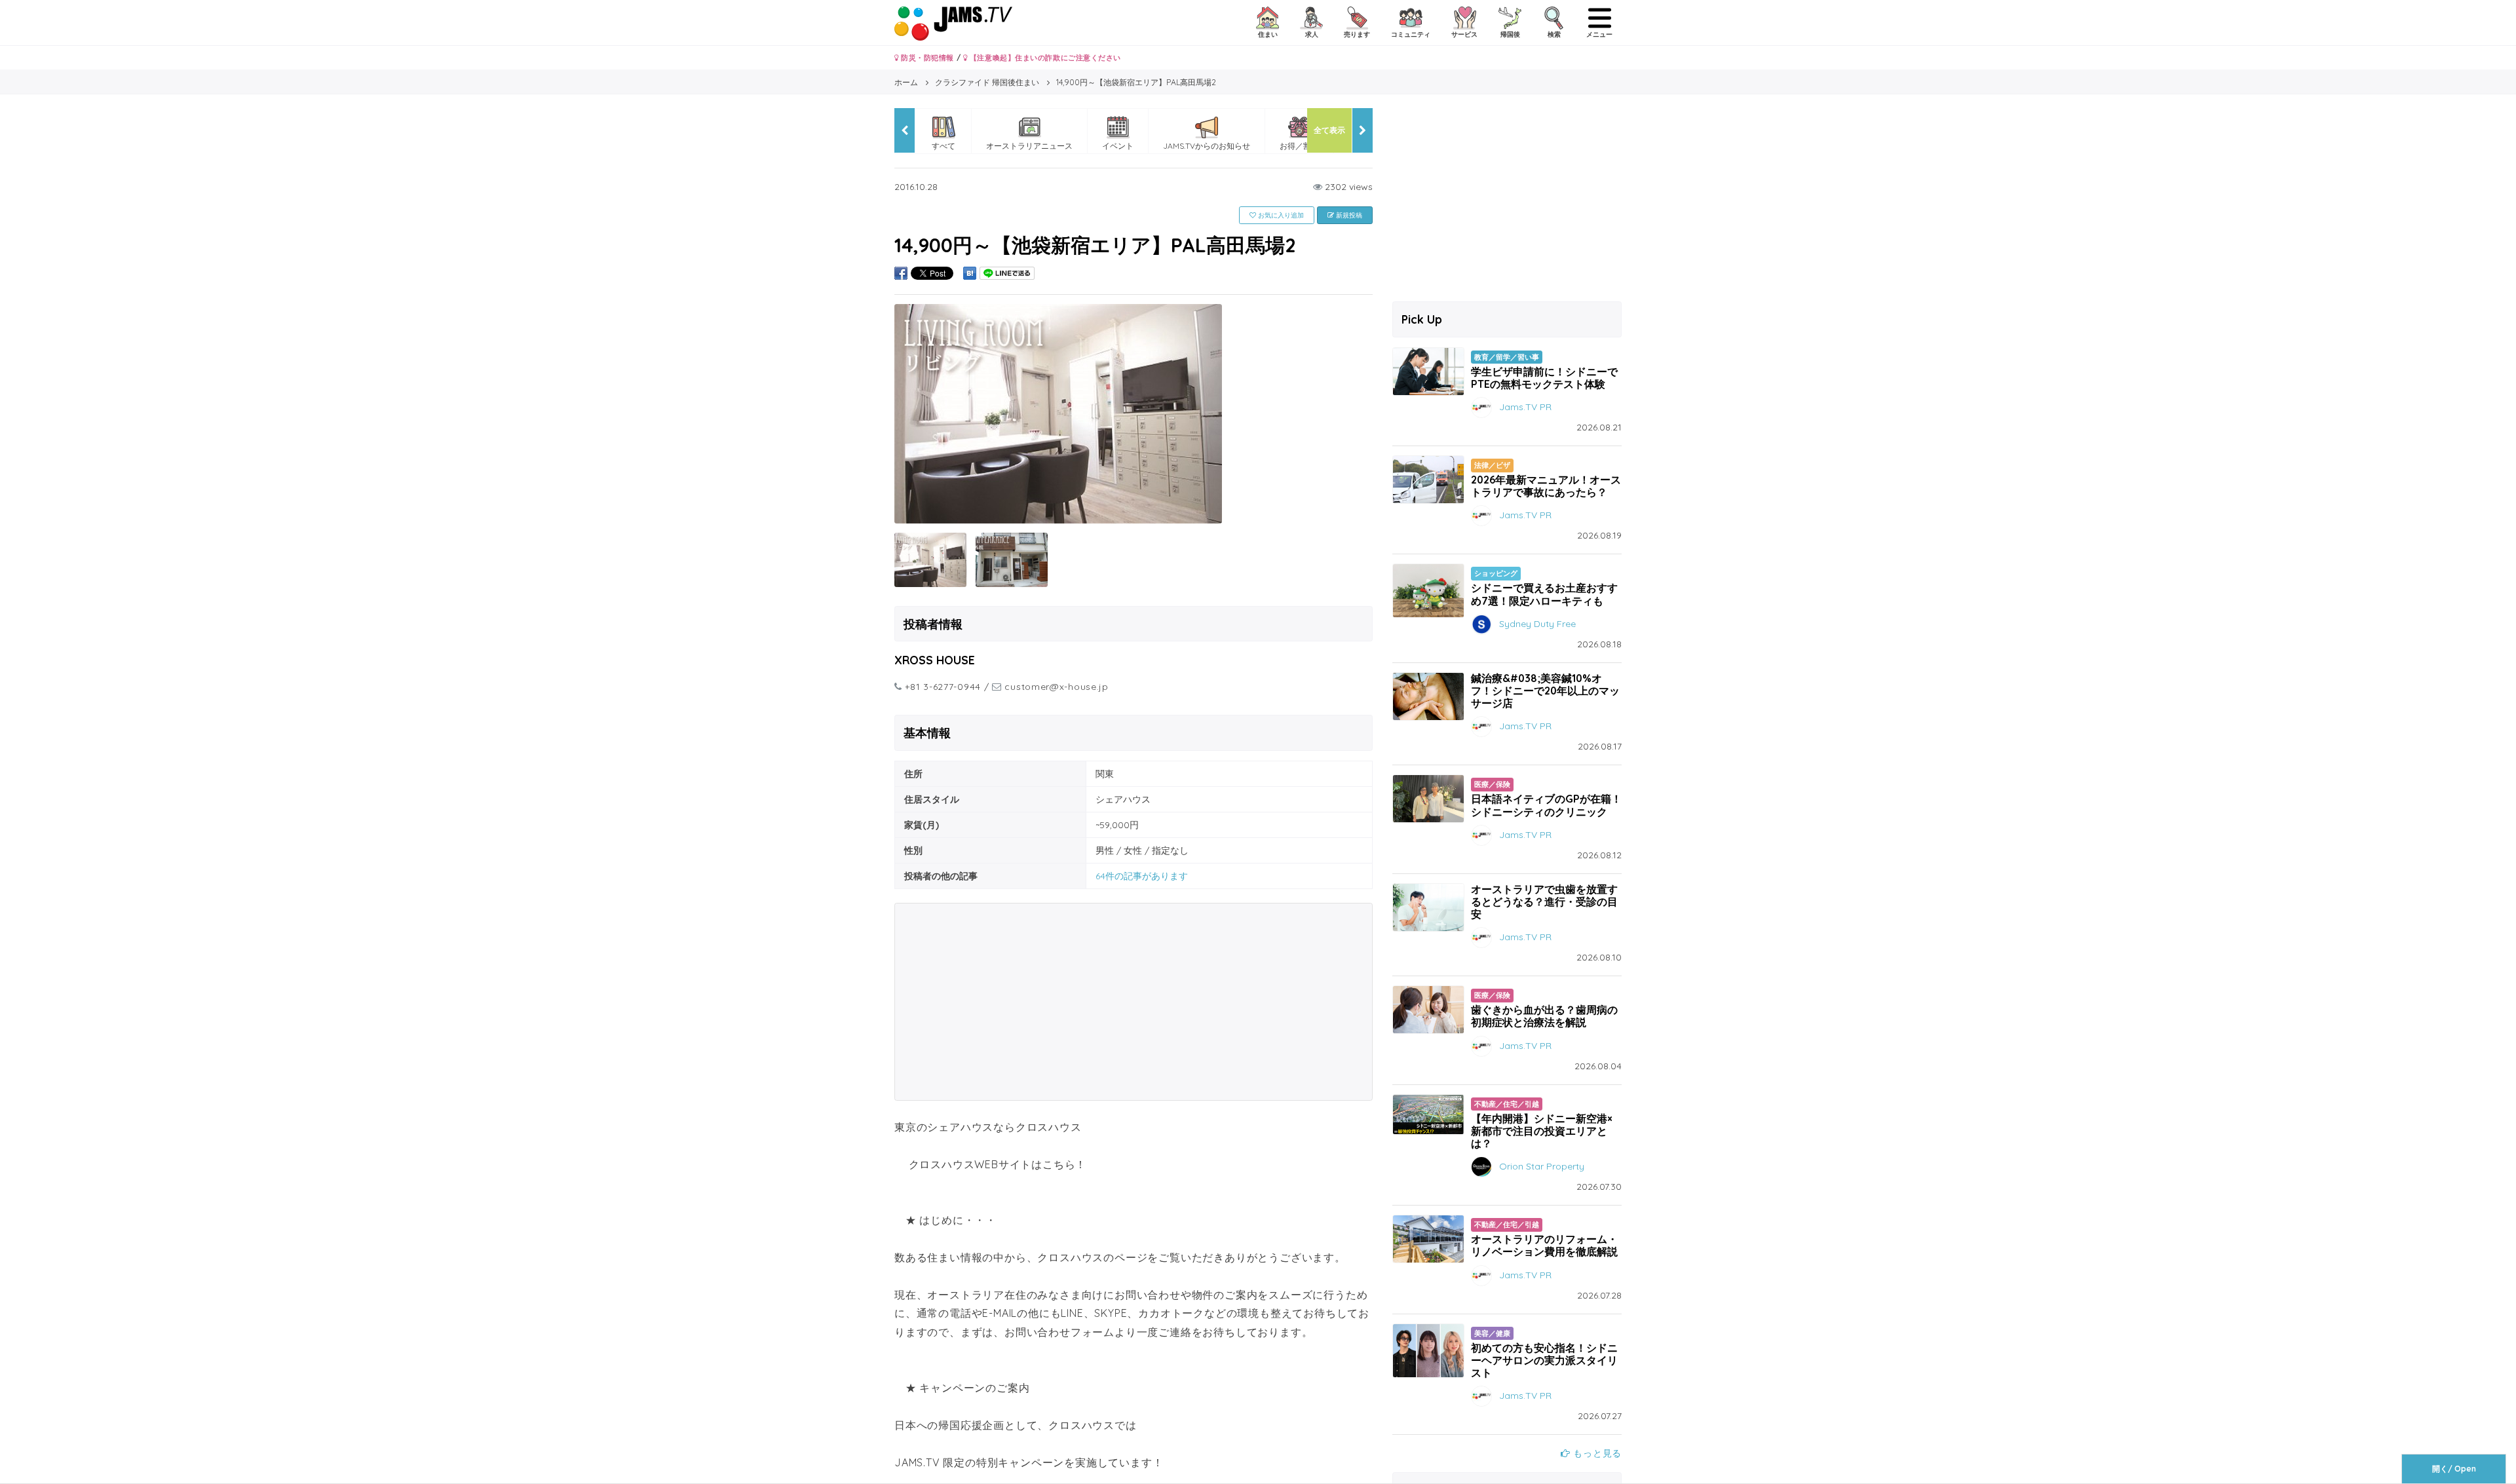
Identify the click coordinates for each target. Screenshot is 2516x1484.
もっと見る (1596, 1453)
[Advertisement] (1134, 1002)
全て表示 (1329, 130)
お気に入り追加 (1280, 215)
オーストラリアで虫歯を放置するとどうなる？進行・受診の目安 (1544, 902)
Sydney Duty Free (1537, 623)
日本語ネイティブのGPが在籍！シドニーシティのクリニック (1546, 805)
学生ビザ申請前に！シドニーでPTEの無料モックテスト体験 (1544, 378)
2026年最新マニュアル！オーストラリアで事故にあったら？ (1546, 486)
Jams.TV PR (1525, 407)
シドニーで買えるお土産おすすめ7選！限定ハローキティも (1544, 594)
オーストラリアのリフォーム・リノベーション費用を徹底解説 (1544, 1245)
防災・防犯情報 (926, 58)
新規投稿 (1348, 215)
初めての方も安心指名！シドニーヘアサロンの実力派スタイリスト (1544, 1360)
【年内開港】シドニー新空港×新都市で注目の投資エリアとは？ (1542, 1131)
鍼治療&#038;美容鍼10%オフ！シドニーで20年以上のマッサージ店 (1545, 691)
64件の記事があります (1142, 876)
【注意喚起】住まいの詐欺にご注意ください (1044, 58)
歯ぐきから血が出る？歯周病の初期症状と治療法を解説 (1544, 1016)
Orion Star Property (1542, 1166)
